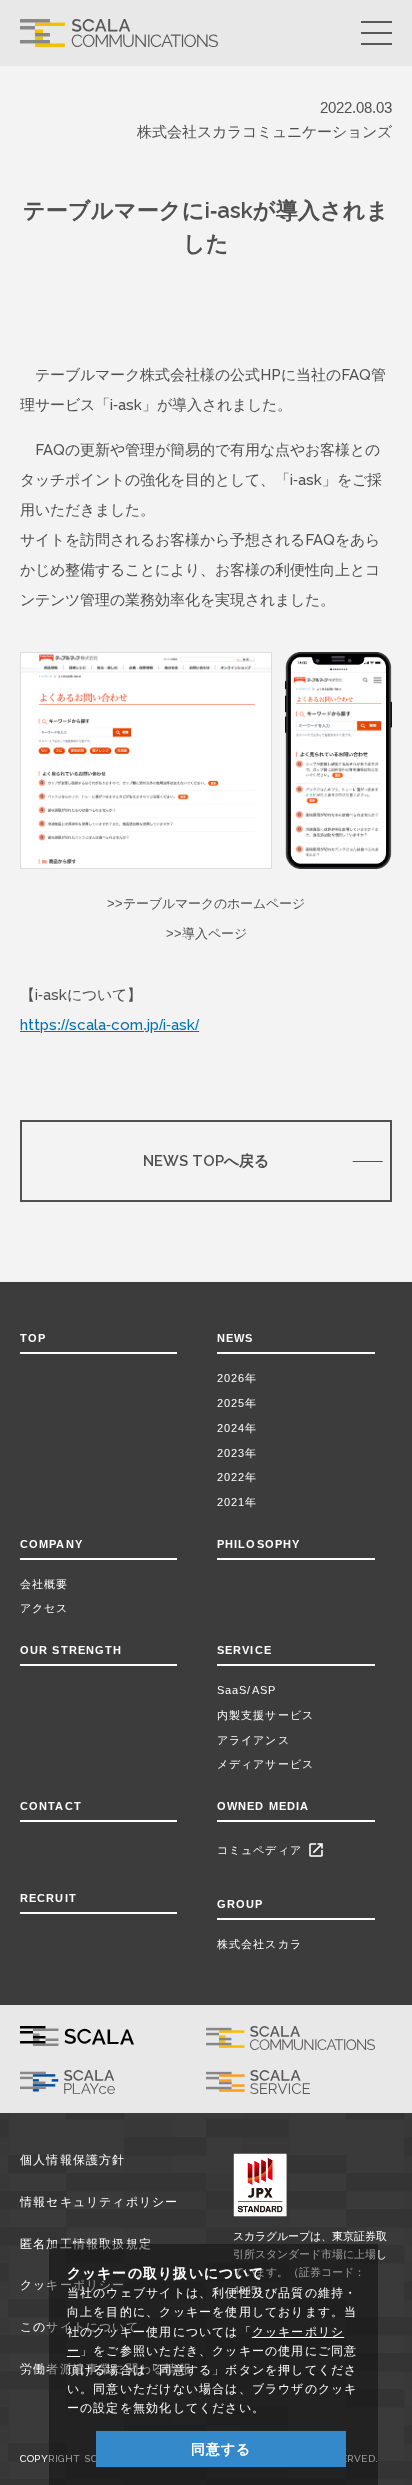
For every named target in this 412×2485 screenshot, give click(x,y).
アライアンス (253, 1740)
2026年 (237, 1378)
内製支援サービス (265, 1715)
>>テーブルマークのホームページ (206, 903)
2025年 (237, 1403)
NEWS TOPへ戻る (206, 1160)
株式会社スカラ (259, 1944)
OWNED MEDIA (263, 1806)
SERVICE (244, 1650)
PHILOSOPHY (258, 1544)
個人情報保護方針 (73, 2160)
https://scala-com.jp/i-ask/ (109, 1024)
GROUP (240, 1904)
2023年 (237, 1453)
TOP (33, 1338)
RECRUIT (48, 1898)
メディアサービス (265, 1764)
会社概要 (44, 1584)
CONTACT (51, 1806)
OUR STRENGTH (71, 1650)
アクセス (44, 1608)
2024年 (237, 1428)
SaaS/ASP (246, 1690)
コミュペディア (271, 1850)
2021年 (237, 1502)
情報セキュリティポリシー (99, 2202)
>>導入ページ (206, 933)
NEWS (239, 1338)
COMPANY (51, 1544)
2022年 (237, 1477)
